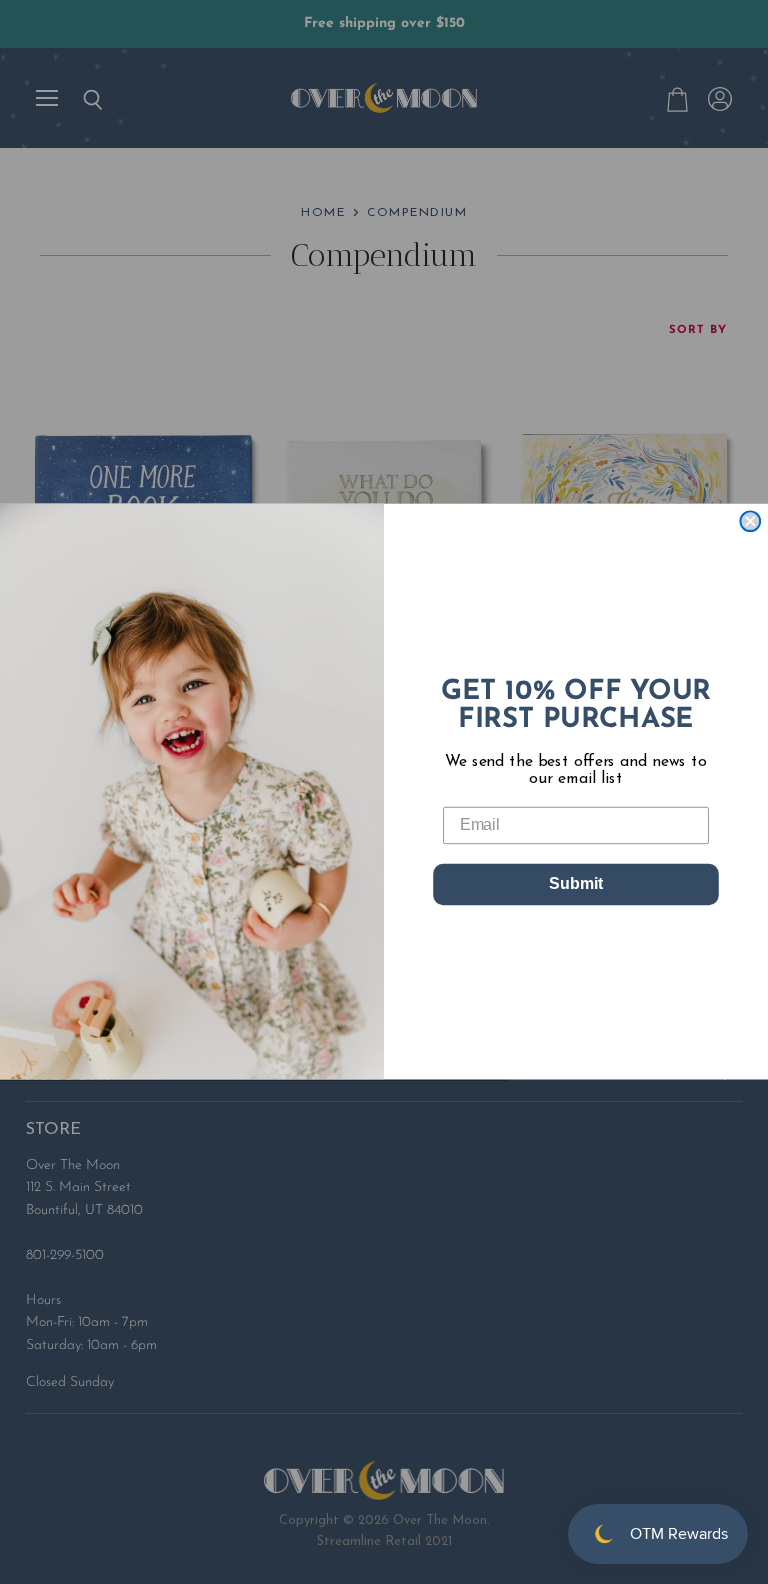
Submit (575, 884)
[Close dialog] (750, 522)
